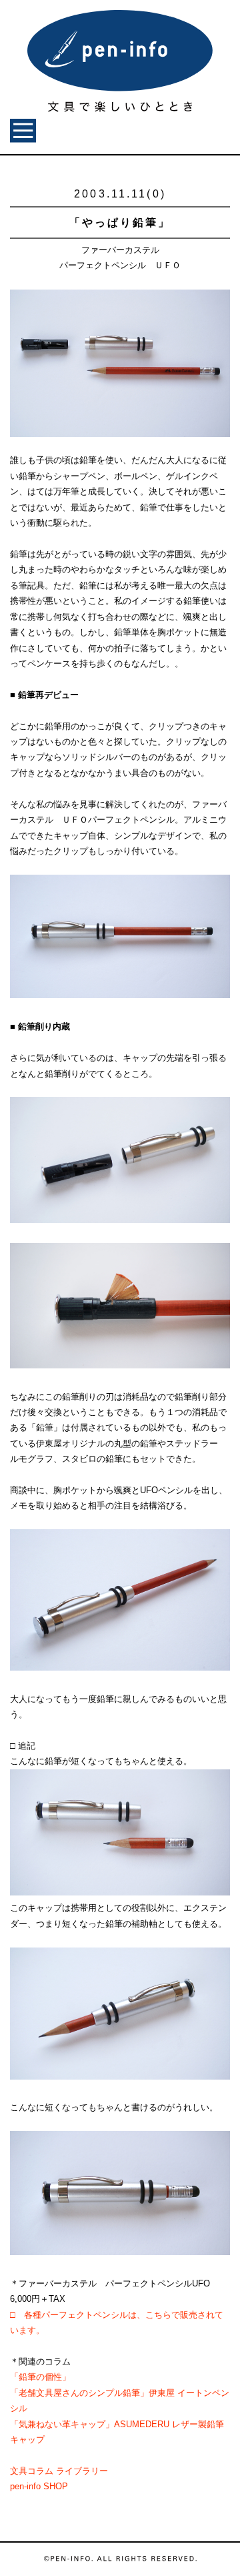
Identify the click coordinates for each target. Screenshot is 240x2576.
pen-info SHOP (39, 2486)
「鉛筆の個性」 (40, 2377)
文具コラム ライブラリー (59, 2471)
